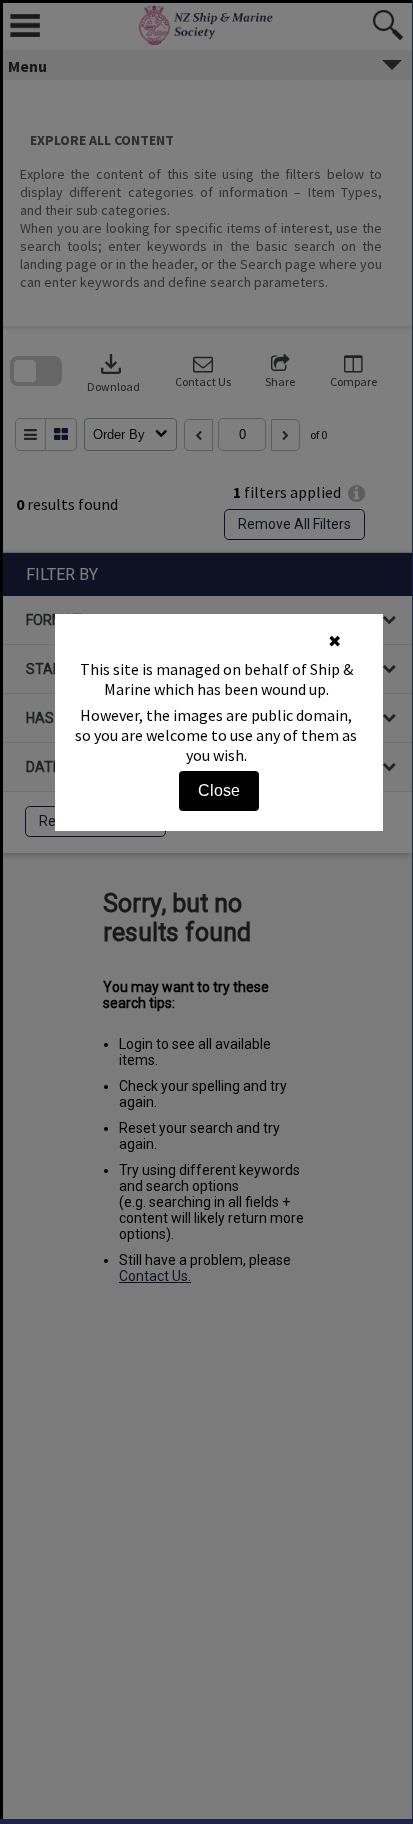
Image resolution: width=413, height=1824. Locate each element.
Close (219, 790)
